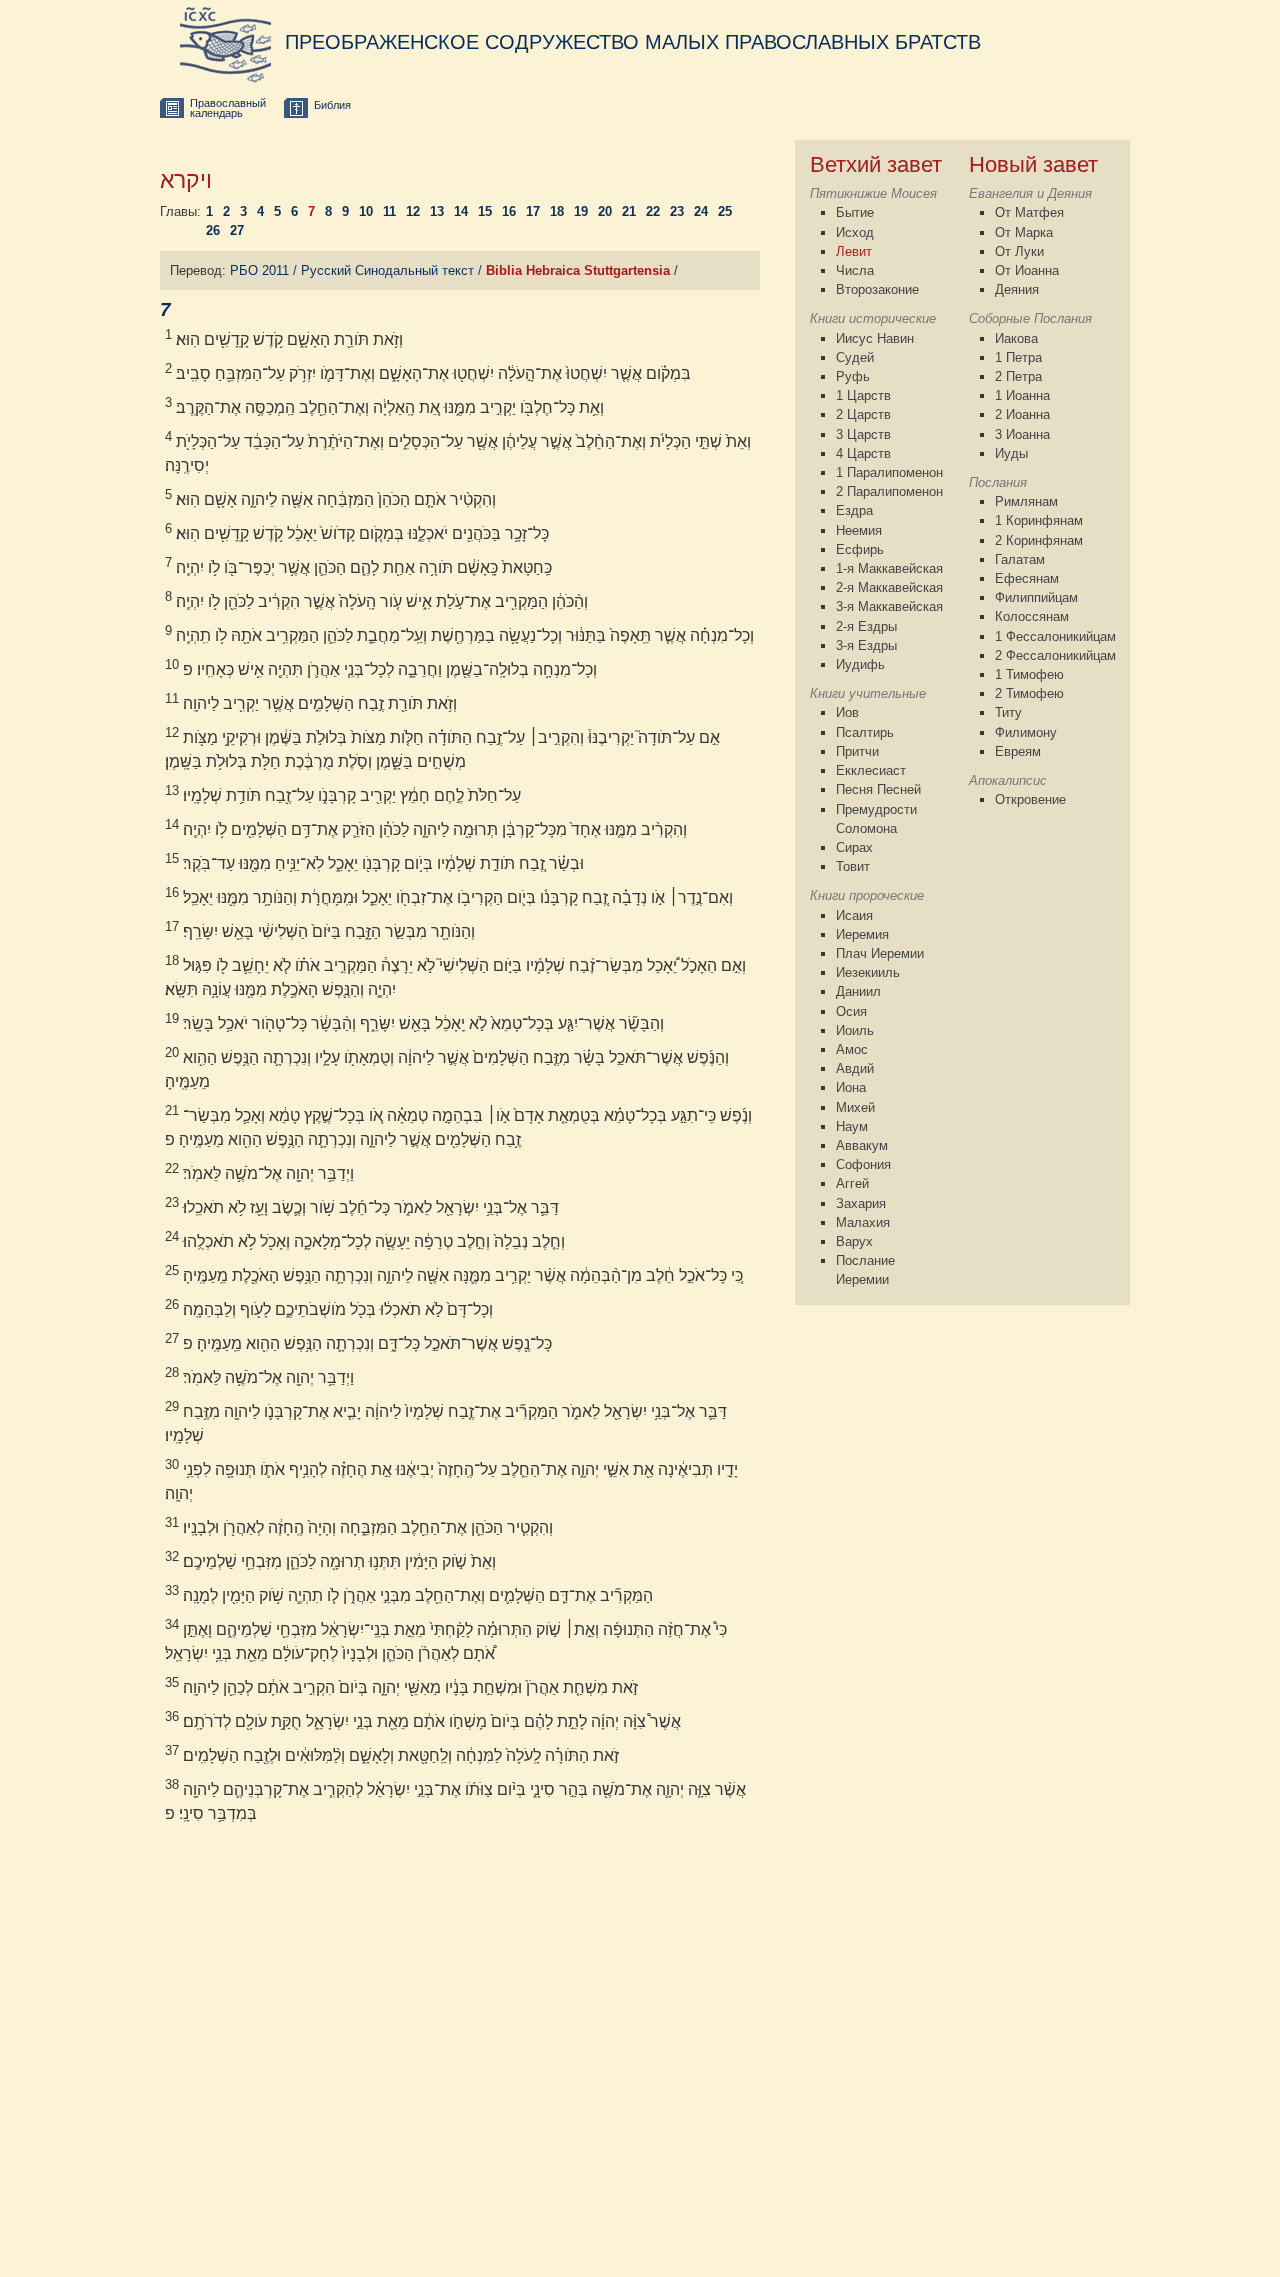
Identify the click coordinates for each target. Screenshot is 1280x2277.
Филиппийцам (1036, 597)
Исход (855, 232)
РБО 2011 (259, 270)
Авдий (855, 1068)
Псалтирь (865, 732)
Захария (861, 1203)
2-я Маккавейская (889, 587)
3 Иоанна (1022, 434)
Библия (332, 105)
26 (213, 230)
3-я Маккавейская (889, 606)
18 (557, 211)
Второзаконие (877, 289)
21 (629, 211)
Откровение (1030, 799)
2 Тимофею (1029, 693)
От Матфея (1029, 212)
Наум (852, 1126)
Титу (1008, 712)
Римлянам (1026, 501)
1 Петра (1018, 357)
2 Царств (863, 414)
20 (605, 211)
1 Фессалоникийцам (1055, 636)
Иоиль (855, 1030)
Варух (854, 1241)
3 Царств (863, 434)
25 (725, 211)
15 (485, 211)
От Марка (1024, 232)
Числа (855, 270)
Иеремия (862, 934)
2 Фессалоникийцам (1055, 655)
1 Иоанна (1022, 395)
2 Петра (1018, 376)
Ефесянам (1027, 578)
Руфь (853, 376)
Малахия (863, 1222)
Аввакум (862, 1145)
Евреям (1018, 751)
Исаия (854, 915)
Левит (854, 251)
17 (533, 211)
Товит (853, 866)
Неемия (859, 530)
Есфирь (860, 549)
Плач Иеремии (880, 953)
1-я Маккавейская (889, 568)
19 (581, 211)
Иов (847, 712)
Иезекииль (868, 972)
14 (461, 211)
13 (437, 211)
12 (413, 211)
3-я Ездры (866, 645)
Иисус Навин (875, 338)
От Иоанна (1027, 270)
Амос (852, 1049)
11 (389, 211)
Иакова (1016, 338)
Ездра (854, 510)
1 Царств (863, 395)
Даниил (858, 991)
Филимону (1026, 732)
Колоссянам (1032, 616)
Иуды (1011, 453)
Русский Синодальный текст (387, 270)
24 (701, 211)
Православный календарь (228, 108)
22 (653, 211)
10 (366, 211)
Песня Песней (878, 789)
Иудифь (860, 664)
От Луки (1019, 251)
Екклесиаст (871, 770)
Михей (855, 1107)
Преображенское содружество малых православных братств (633, 42)
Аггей (852, 1183)
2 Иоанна (1022, 414)
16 (509, 211)
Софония (863, 1164)
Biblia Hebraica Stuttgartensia (578, 270)
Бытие (855, 212)
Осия (851, 1011)
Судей (855, 357)
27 (237, 230)
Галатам (1020, 559)
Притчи (857, 751)
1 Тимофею (1029, 674)
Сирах (854, 847)
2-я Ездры (866, 626)
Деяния (1017, 289)
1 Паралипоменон (889, 472)
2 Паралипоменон (889, 491)
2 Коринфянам (1039, 540)
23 (677, 211)
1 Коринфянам (1039, 520)
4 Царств (863, 453)
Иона (851, 1087)
